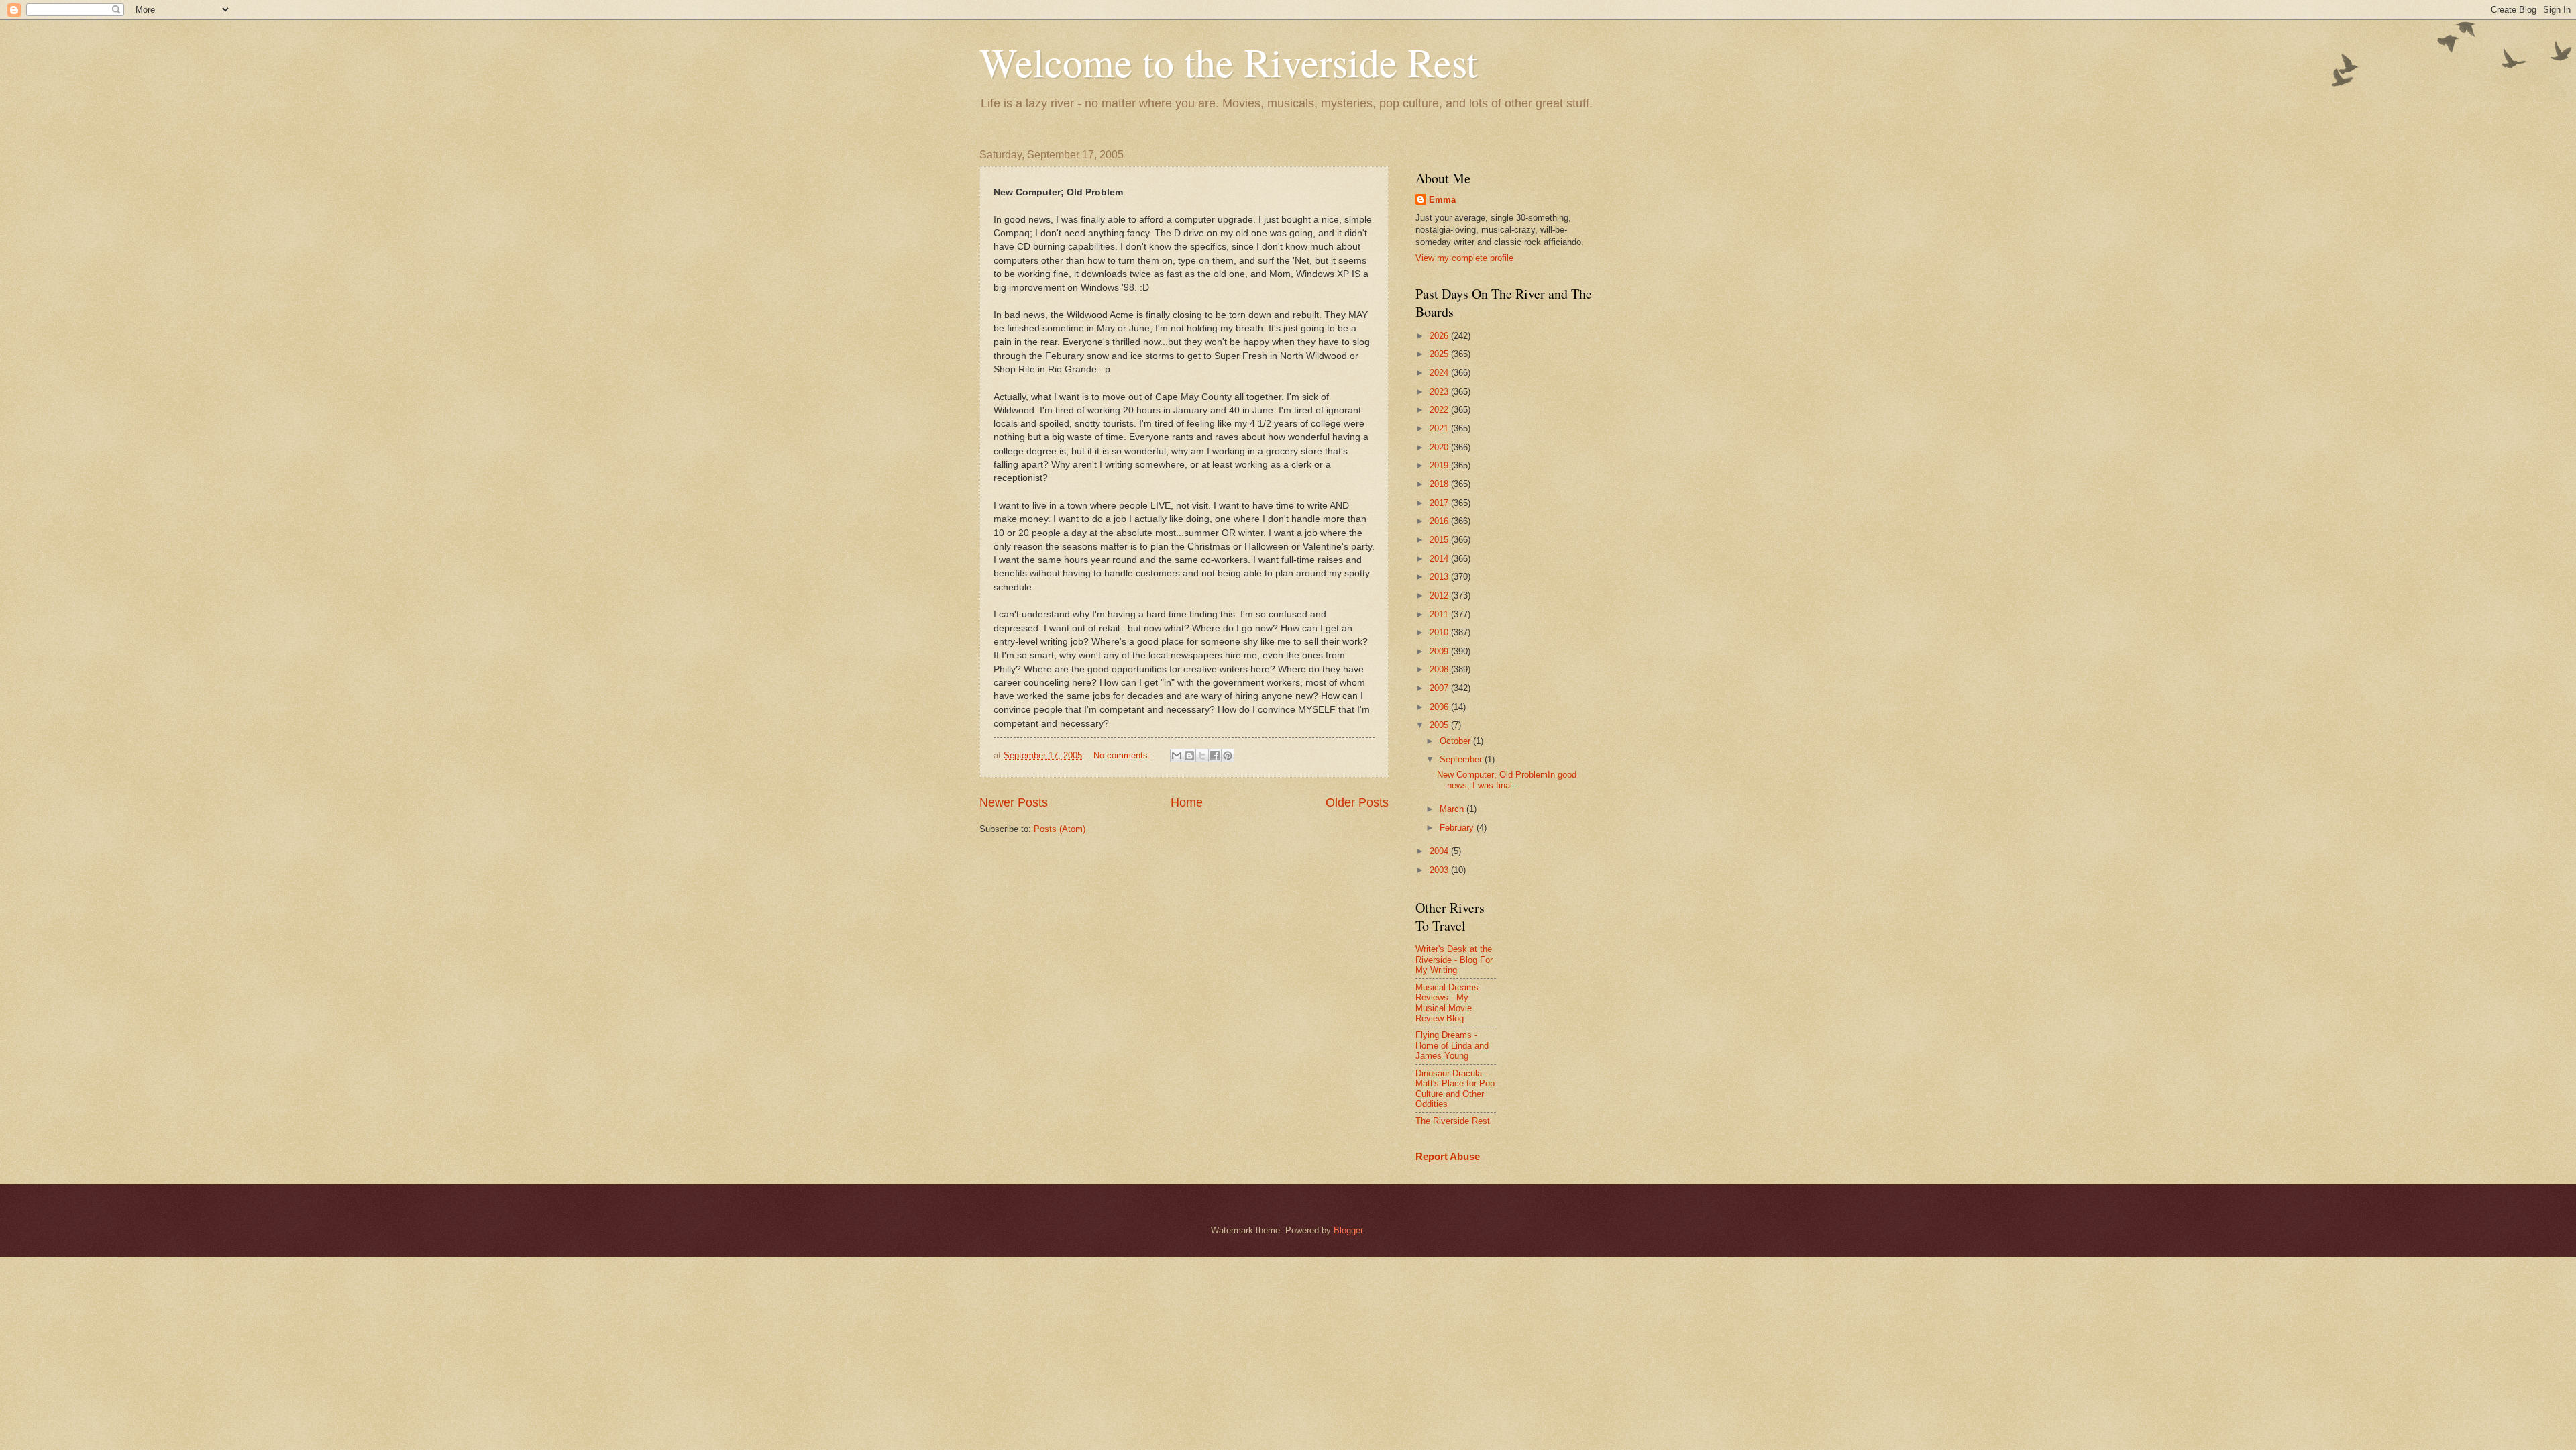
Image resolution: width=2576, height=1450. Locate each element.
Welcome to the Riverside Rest (1229, 62)
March (1453, 809)
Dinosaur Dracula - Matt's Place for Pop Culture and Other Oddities (1455, 1089)
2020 (1440, 447)
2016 (1440, 521)
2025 (1440, 354)
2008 (1440, 669)
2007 (1440, 688)
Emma (1442, 200)
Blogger (1348, 1230)
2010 (1440, 632)
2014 (1440, 559)
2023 (1440, 392)
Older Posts (1357, 802)
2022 (1440, 410)
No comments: (1123, 755)
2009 (1440, 651)
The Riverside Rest (1453, 1121)
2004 (1440, 851)
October (1456, 741)
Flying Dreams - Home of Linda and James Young (1452, 1045)
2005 (1440, 725)
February (1458, 828)
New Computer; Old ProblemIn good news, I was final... (1507, 780)
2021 (1440, 428)
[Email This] (1177, 756)
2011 (1440, 614)
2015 (1440, 540)
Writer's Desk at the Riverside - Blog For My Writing (1454, 960)
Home (1187, 802)
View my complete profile (1464, 258)
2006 (1440, 707)
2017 (1440, 503)
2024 (1440, 373)
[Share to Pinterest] (1228, 756)
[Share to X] (1202, 756)
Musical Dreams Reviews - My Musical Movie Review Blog (1447, 1003)
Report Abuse (1448, 1156)
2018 (1440, 484)
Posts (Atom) (1060, 829)
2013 (1440, 577)
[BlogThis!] (1189, 756)
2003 (1440, 870)
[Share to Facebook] (1215, 756)
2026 (1440, 336)
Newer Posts (1014, 802)
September (1462, 759)
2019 (1440, 465)
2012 (1440, 595)
